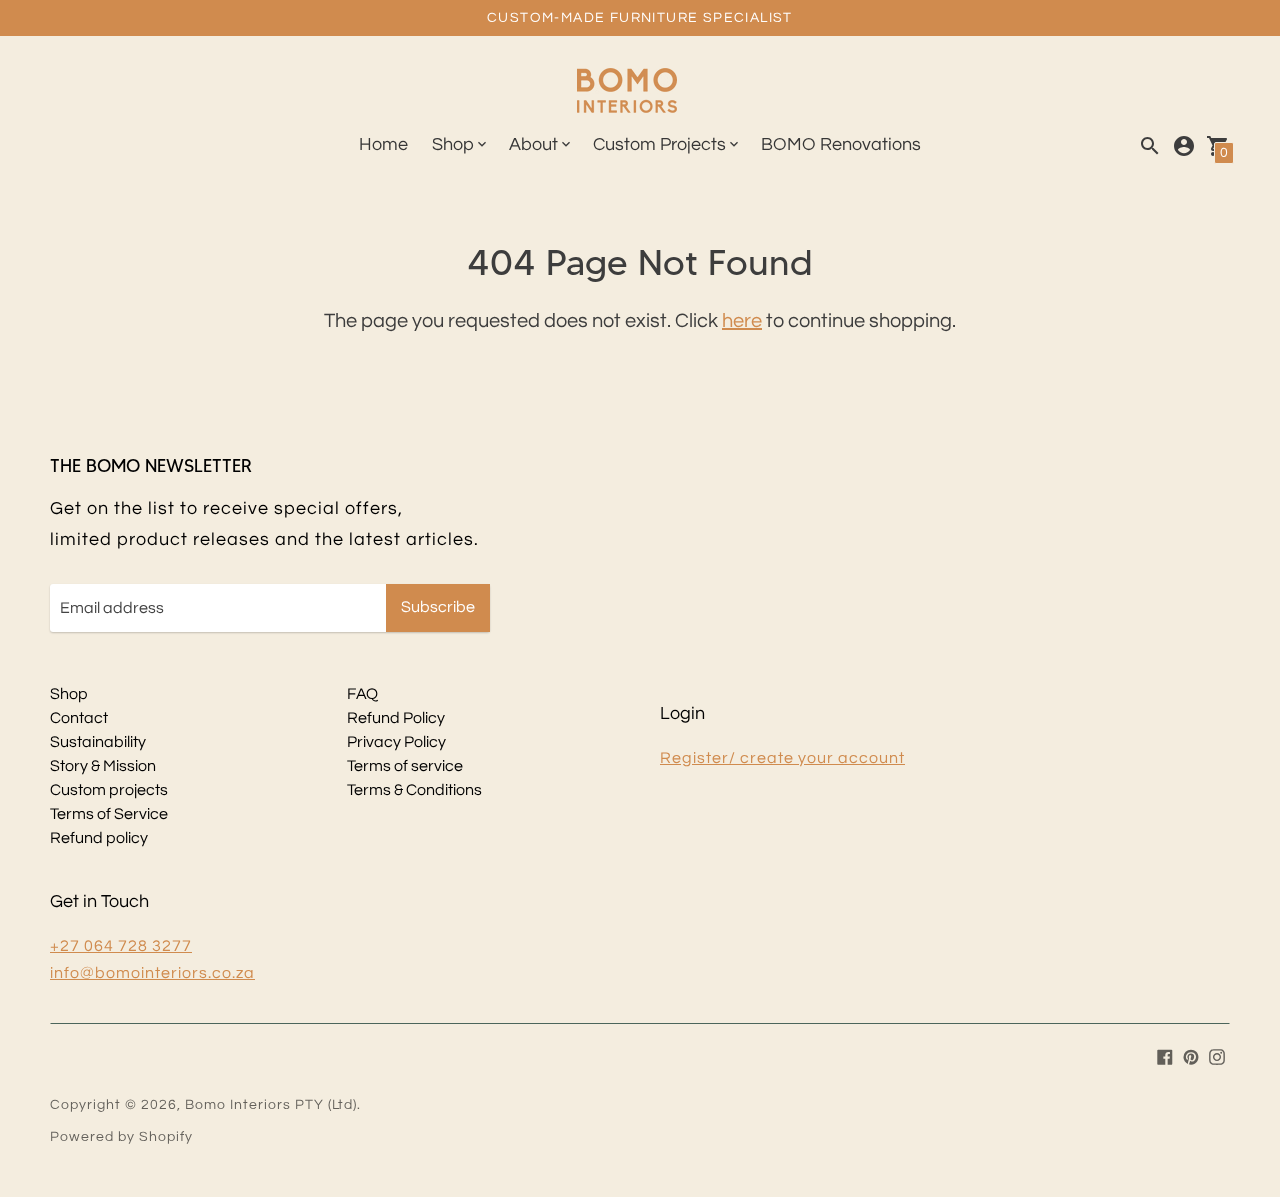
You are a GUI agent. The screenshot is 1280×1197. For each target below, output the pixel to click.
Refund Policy (396, 718)
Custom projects (109, 790)
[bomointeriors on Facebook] (1165, 1056)
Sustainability (98, 742)
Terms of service (405, 766)
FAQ (362, 694)
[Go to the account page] (1184, 146)
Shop (69, 694)
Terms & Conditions (414, 790)
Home (383, 144)
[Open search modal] (1150, 146)
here (742, 321)
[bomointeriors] (627, 93)
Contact (79, 718)
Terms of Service (109, 814)
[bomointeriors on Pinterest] (1191, 1056)
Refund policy (99, 838)
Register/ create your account (782, 758)
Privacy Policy (396, 742)
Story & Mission (103, 766)
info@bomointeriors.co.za (152, 973)
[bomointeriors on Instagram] (1217, 1056)
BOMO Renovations (841, 144)
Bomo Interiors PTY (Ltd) (271, 1105)
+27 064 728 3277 (121, 946)
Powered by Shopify (121, 1137)
